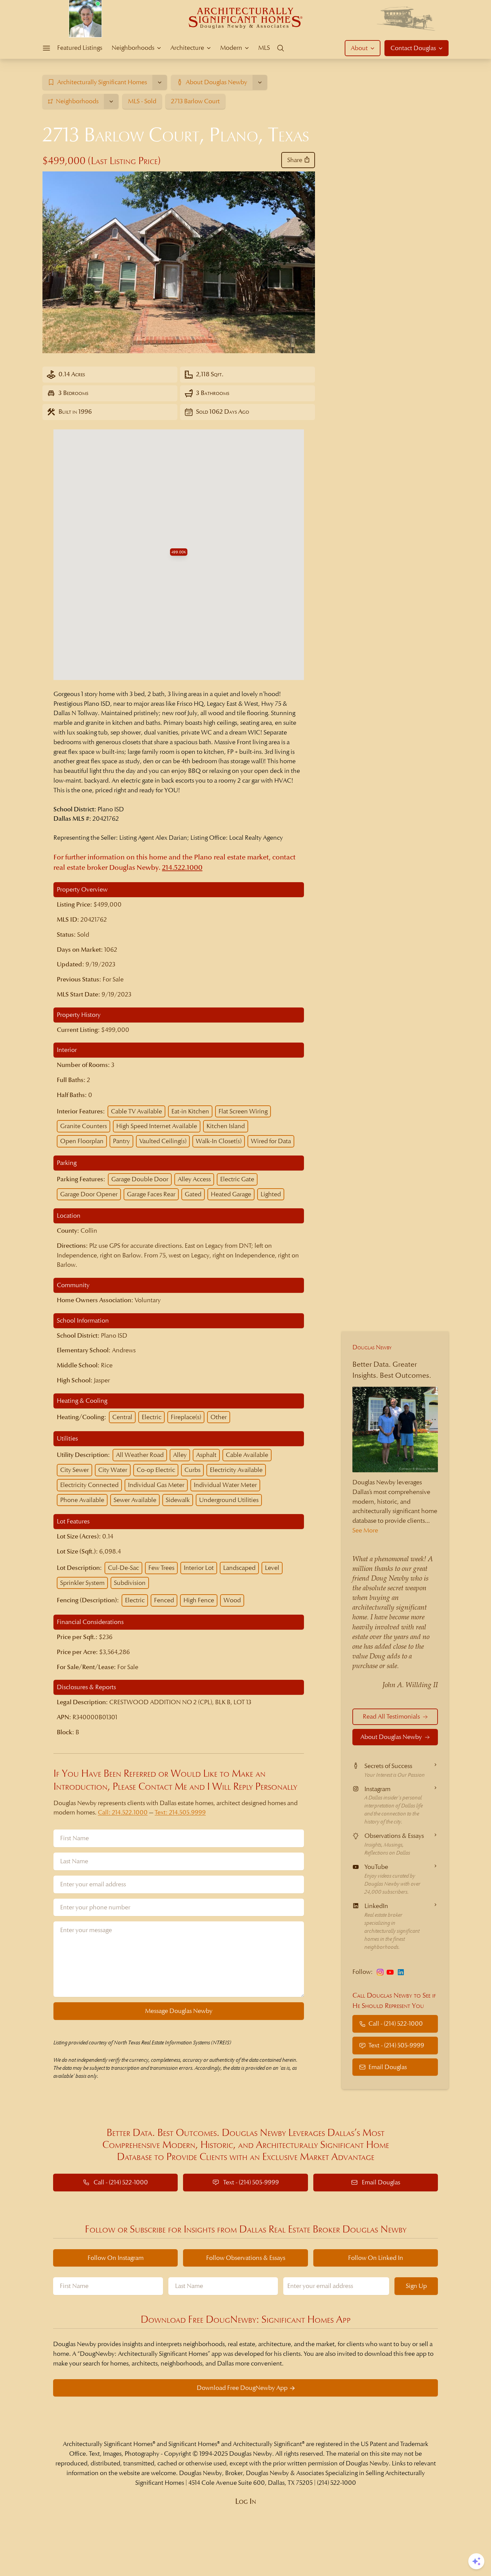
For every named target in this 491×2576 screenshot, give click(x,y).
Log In (246, 2501)
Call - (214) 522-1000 (396, 2023)
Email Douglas (388, 2067)
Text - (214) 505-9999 (396, 2045)
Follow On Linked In (376, 2258)
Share (295, 160)
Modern (231, 48)
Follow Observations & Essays (246, 2258)
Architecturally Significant (267, 2444)
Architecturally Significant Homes (108, 2444)
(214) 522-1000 (337, 2483)
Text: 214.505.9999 (180, 1812)
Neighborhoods (133, 48)
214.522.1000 (182, 868)
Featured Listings (80, 48)
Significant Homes (193, 2444)
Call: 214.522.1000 (123, 1812)
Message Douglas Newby (179, 2011)
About (359, 48)
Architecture (187, 48)
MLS (264, 48)
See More (365, 1530)
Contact (413, 48)
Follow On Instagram (116, 2258)
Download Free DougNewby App (242, 2388)
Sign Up (416, 2286)
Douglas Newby (372, 1347)
